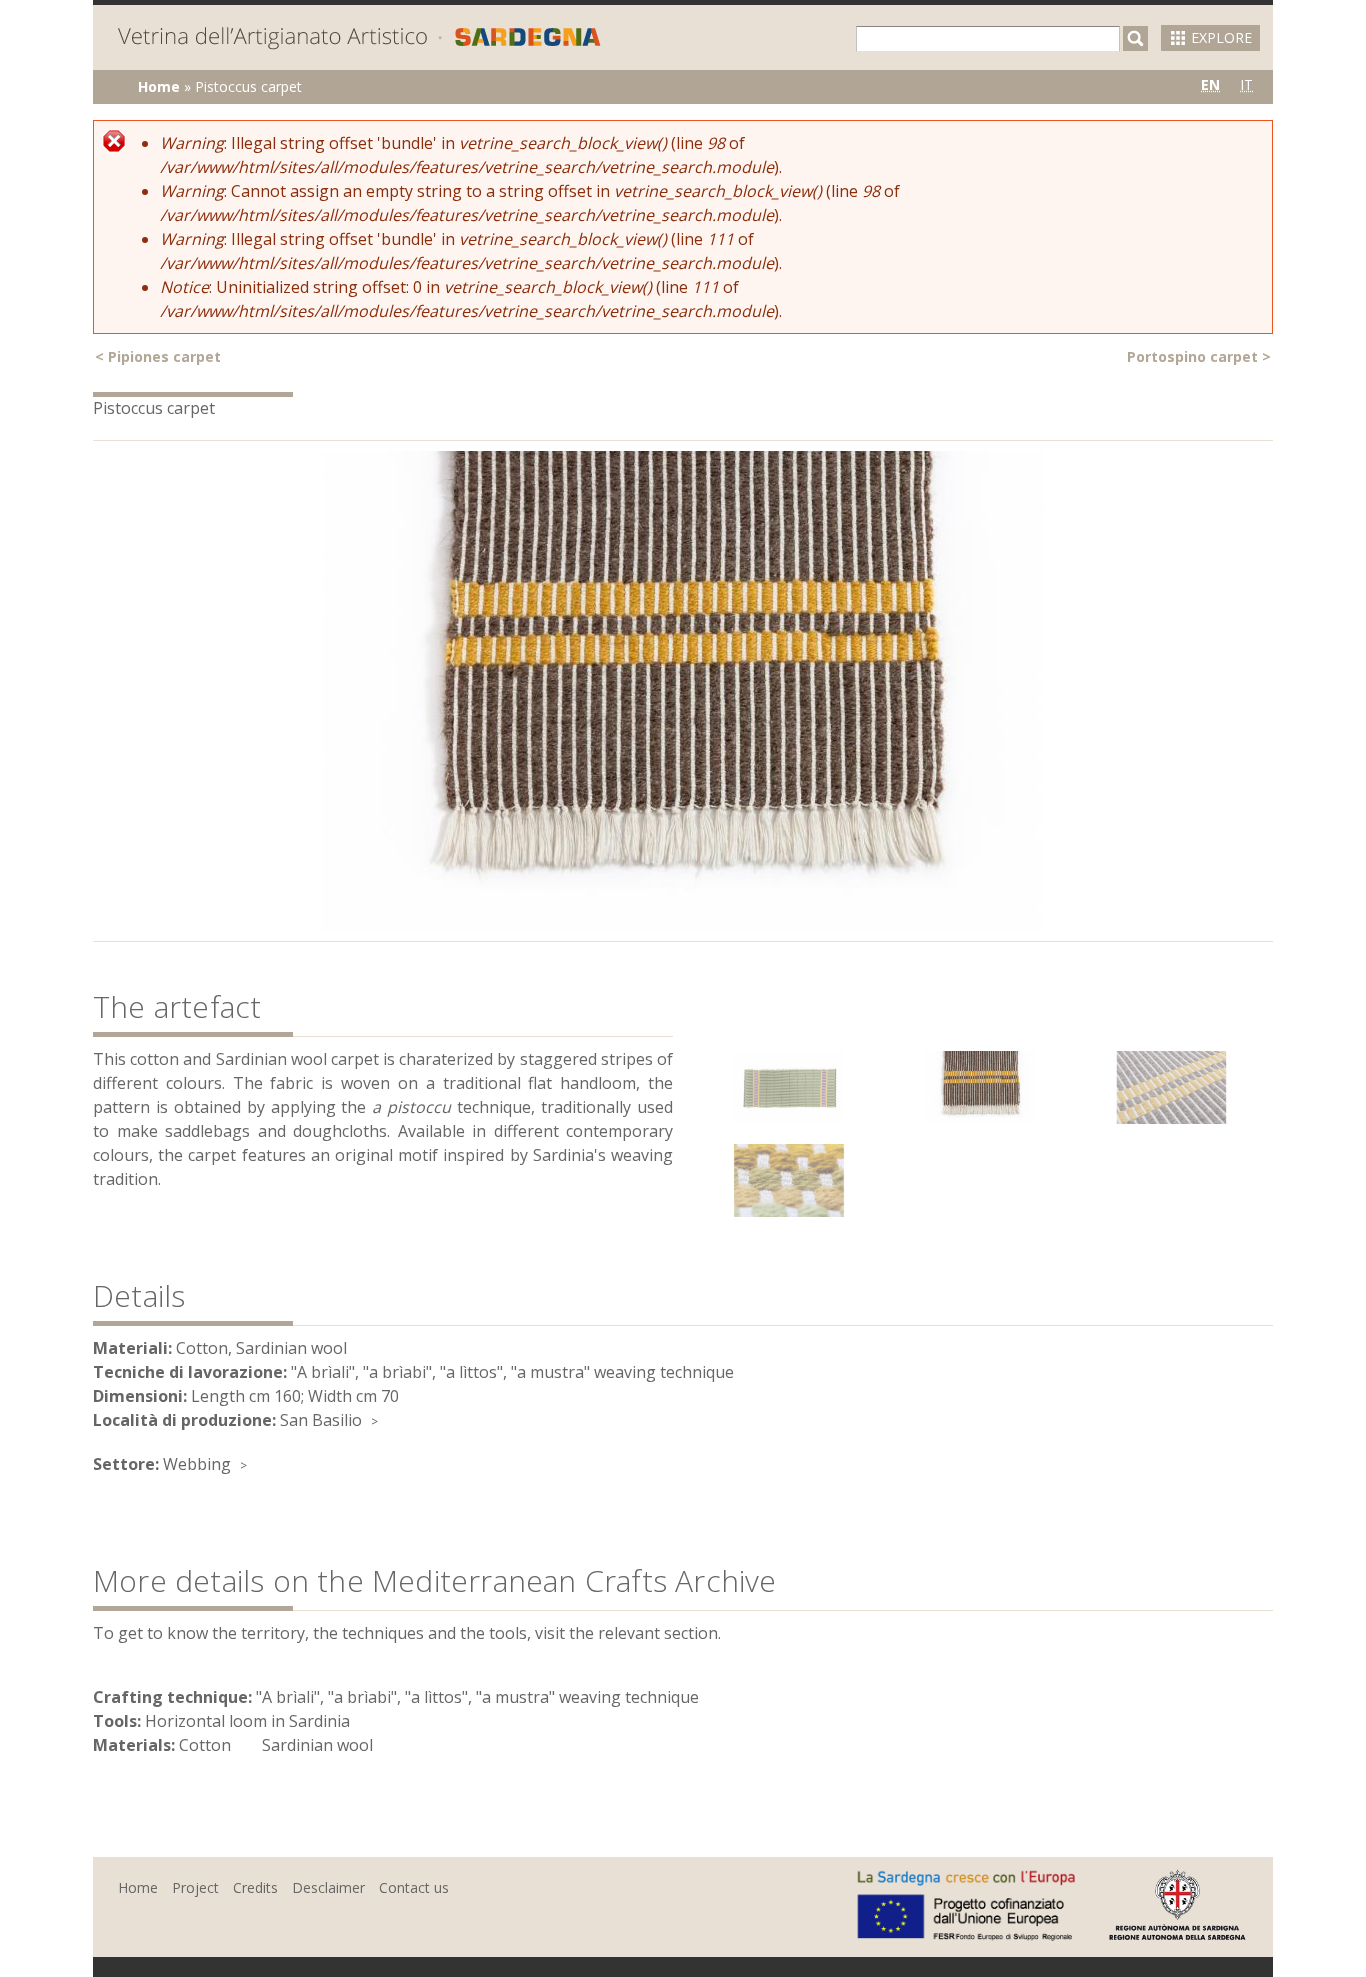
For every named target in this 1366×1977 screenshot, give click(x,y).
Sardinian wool (317, 1745)
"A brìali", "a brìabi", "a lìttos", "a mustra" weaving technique (477, 1697)
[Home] (359, 40)
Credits (255, 1887)
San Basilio (321, 1420)
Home (159, 86)
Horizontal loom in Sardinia (247, 1721)
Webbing (197, 1464)
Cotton (205, 1745)
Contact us (414, 1887)
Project (195, 1887)
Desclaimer (328, 1887)
